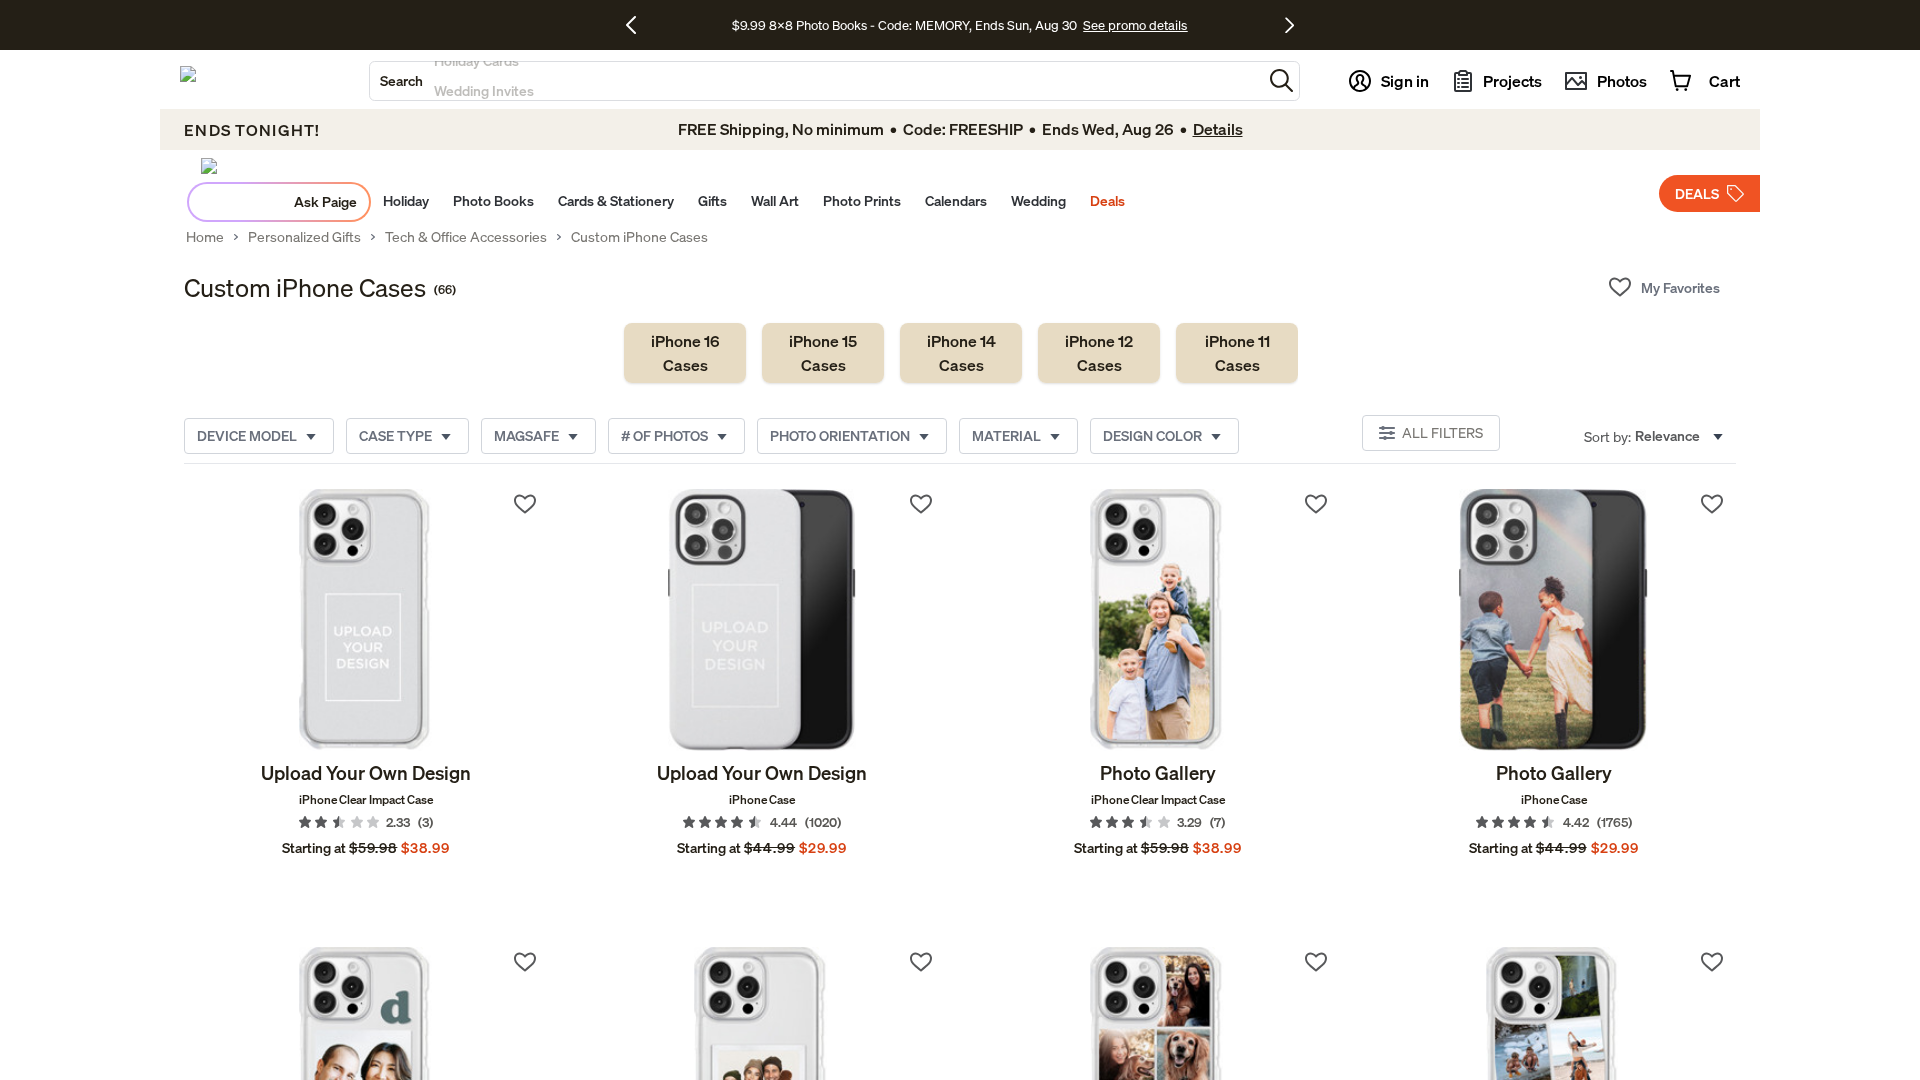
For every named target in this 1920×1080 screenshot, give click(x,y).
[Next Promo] (1289, 25)
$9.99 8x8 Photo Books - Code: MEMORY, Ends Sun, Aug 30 (904, 25)
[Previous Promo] (638, 25)
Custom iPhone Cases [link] (639, 237)
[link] (685, 353)
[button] (1281, 80)
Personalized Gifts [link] (304, 237)
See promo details (1135, 25)
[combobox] (816, 81)
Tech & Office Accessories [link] (466, 237)
